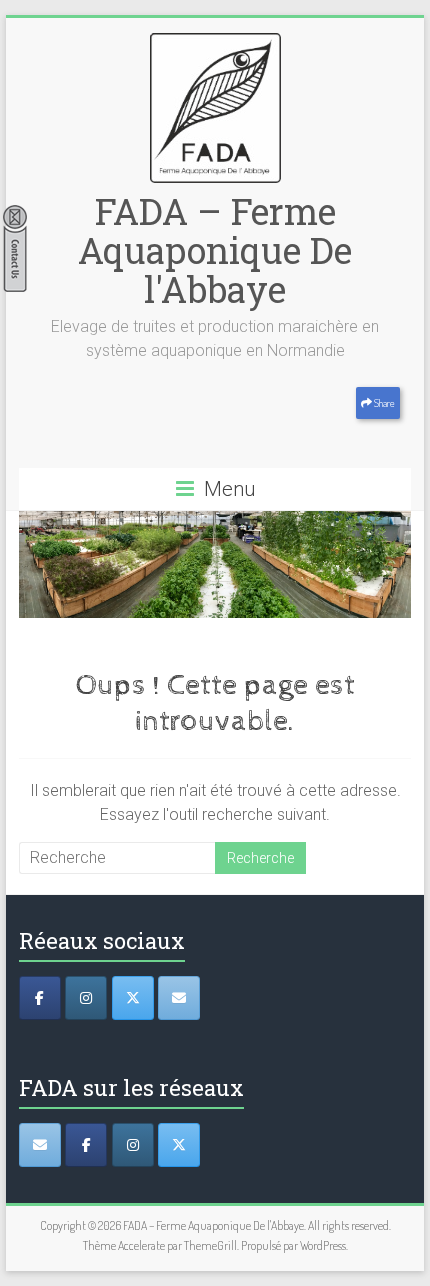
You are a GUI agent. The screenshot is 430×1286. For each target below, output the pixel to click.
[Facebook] (40, 998)
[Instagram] (86, 998)
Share (383, 403)
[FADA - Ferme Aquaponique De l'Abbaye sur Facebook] (86, 1145)
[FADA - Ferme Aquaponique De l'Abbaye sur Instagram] (133, 1145)
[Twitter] (133, 998)
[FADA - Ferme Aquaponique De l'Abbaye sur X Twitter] (179, 1145)
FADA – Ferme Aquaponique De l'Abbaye (215, 250)
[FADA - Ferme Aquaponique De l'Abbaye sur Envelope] (40, 1145)
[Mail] (179, 998)
